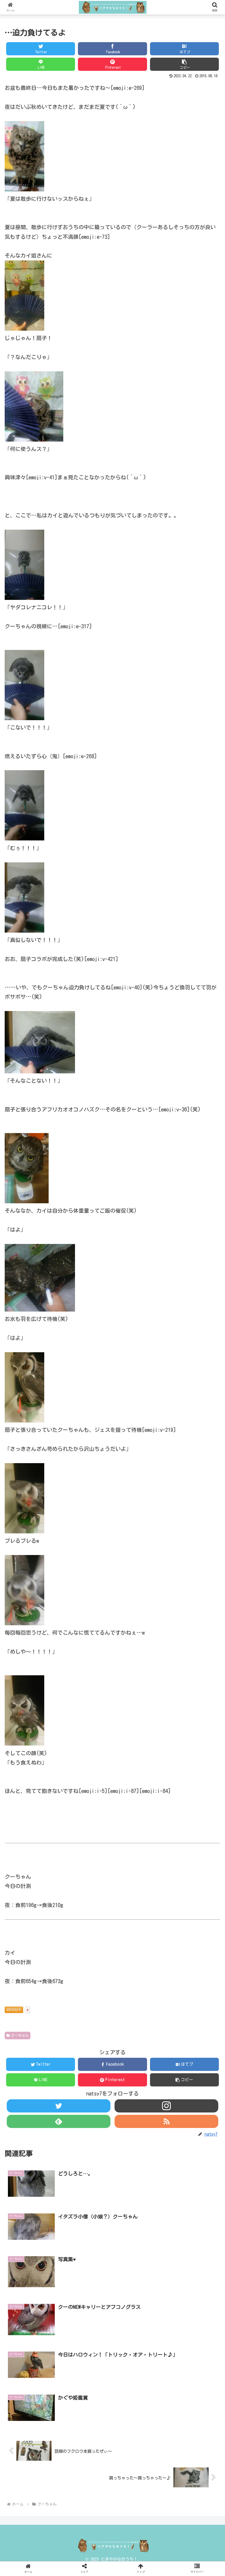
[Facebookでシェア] (87, 1735)
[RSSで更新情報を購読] (166, 2121)
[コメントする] (112, 1766)
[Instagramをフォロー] (166, 2106)
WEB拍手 (14, 2010)
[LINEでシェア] (37, 1750)
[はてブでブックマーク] (138, 1735)
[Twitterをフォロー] (58, 2106)
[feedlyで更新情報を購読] (58, 2121)
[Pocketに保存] (188, 1735)
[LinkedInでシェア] (138, 1750)
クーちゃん (20, 2035)
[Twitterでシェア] (37, 1735)
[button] (185, 64)
